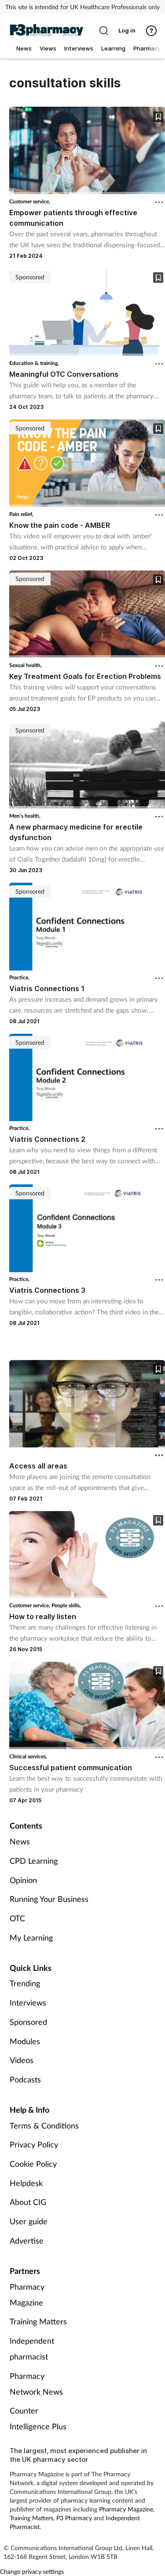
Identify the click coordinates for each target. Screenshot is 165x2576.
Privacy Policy (34, 2144)
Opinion (23, 1880)
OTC (17, 1918)
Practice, (19, 977)
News (20, 1841)
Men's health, (25, 816)
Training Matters (38, 2321)
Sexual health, (26, 665)
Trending (25, 1983)
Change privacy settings (32, 2571)
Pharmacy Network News (36, 2384)
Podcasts (25, 2079)
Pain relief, (21, 514)
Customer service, (30, 201)
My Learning (31, 1937)
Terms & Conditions (44, 2125)
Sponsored (28, 2022)
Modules (25, 2041)
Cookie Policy (33, 2164)
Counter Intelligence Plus (38, 2418)
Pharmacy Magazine (27, 2295)
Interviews (28, 2002)
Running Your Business (49, 1899)
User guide (29, 2221)
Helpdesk (26, 2183)
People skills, (66, 1605)
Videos (22, 2060)
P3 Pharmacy (74, 2518)
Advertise (27, 2240)
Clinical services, (28, 1756)
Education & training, (34, 363)
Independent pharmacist (32, 2349)
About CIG (28, 2202)
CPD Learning (34, 1861)
